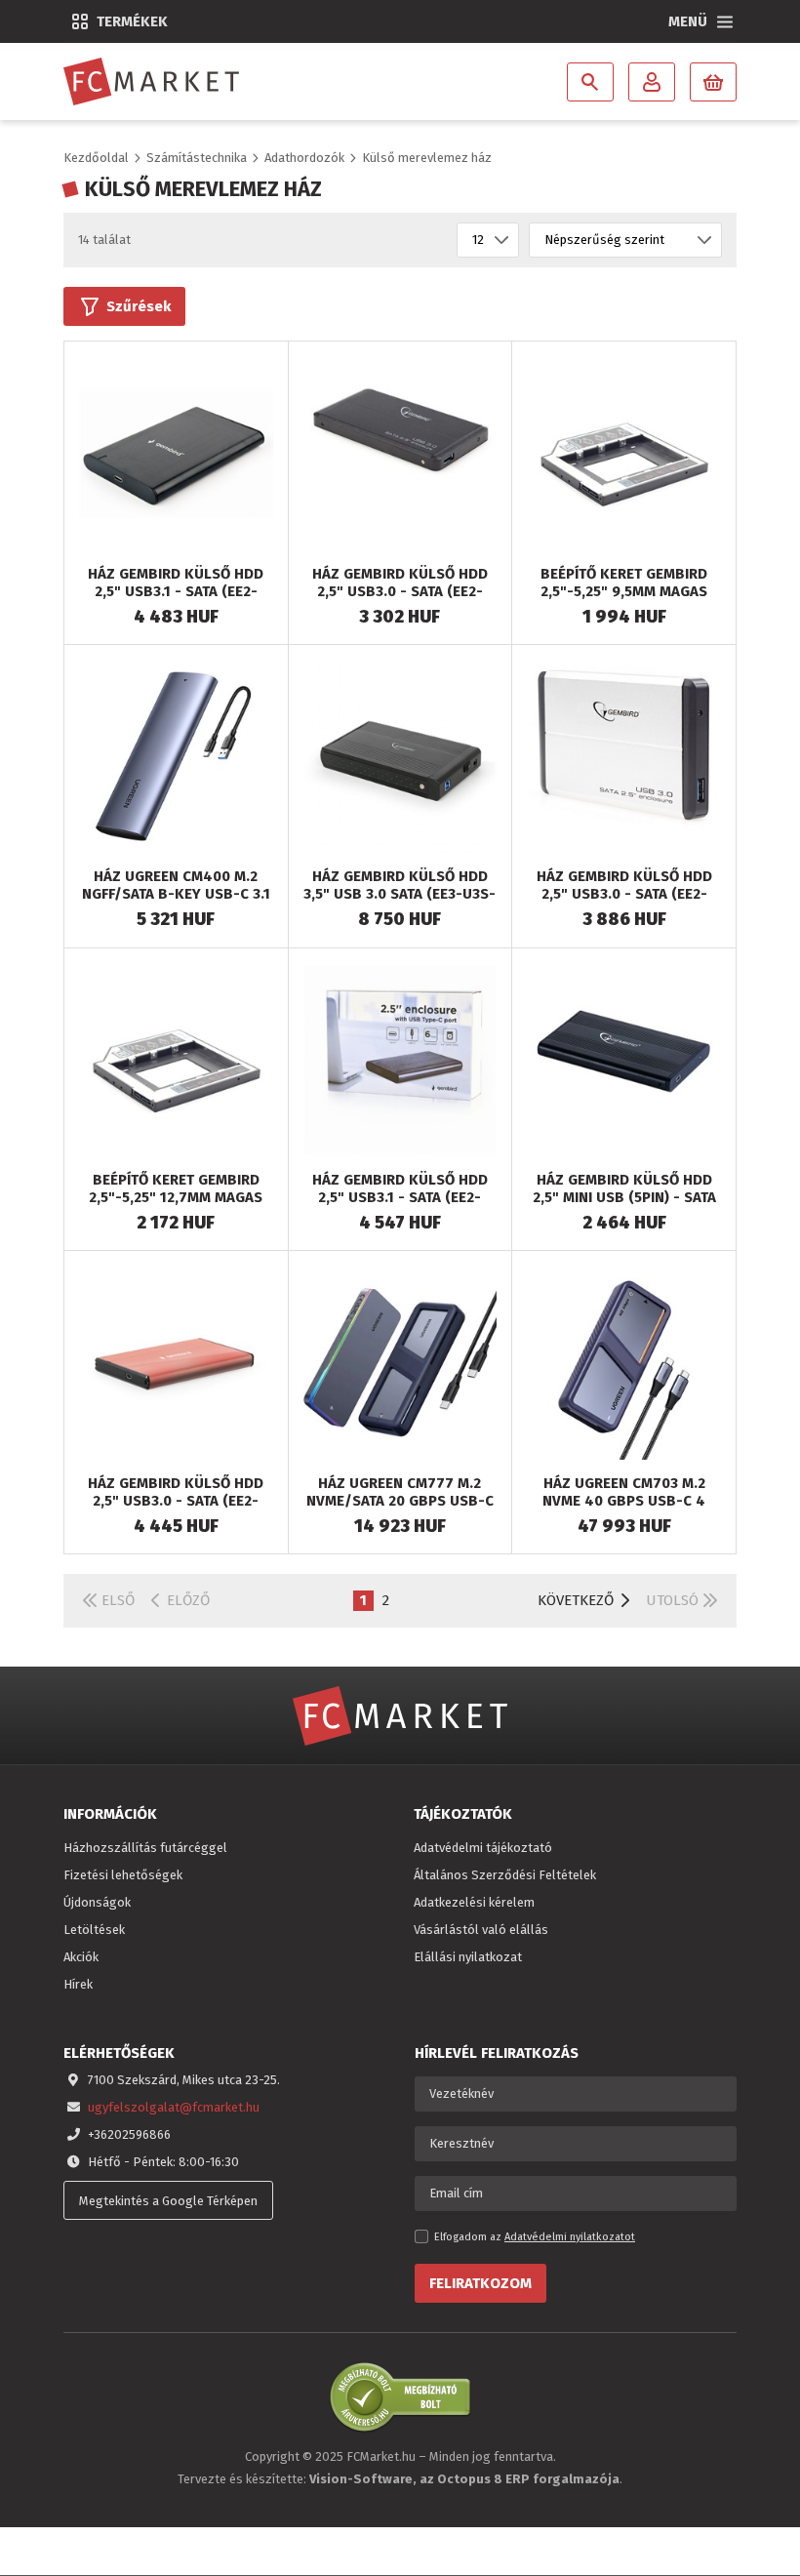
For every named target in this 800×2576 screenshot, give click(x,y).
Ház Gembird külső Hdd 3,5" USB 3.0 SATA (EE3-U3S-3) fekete (400, 894)
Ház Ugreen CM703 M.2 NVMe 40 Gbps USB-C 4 (624, 1492)
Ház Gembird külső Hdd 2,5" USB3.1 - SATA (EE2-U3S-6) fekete (176, 591)
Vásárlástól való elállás (481, 1930)
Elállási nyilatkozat (468, 1957)
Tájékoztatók (463, 1814)
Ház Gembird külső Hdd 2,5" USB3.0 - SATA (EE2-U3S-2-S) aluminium (624, 894)
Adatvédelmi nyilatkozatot (570, 2237)
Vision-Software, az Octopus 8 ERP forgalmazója (464, 2479)
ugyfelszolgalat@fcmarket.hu (174, 2107)
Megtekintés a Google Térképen (168, 2201)
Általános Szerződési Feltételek (505, 1875)
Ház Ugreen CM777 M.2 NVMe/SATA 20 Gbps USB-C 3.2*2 (400, 1501)
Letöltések (94, 1930)
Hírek (78, 1984)
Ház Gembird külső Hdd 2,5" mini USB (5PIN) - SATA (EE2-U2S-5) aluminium (624, 1197)
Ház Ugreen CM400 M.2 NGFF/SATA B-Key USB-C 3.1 (176, 885)
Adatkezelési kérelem (474, 1902)
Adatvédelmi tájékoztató (483, 1848)
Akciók (81, 1957)
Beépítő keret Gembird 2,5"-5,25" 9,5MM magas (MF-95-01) (624, 591)
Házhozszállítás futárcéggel (145, 1848)
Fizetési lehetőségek (123, 1875)
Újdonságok (97, 1902)
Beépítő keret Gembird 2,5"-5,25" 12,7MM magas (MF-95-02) (176, 1197)
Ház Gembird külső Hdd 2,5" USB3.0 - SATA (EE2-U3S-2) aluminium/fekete (400, 591)
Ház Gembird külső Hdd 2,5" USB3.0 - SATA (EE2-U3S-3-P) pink (176, 1501)
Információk (110, 1814)
